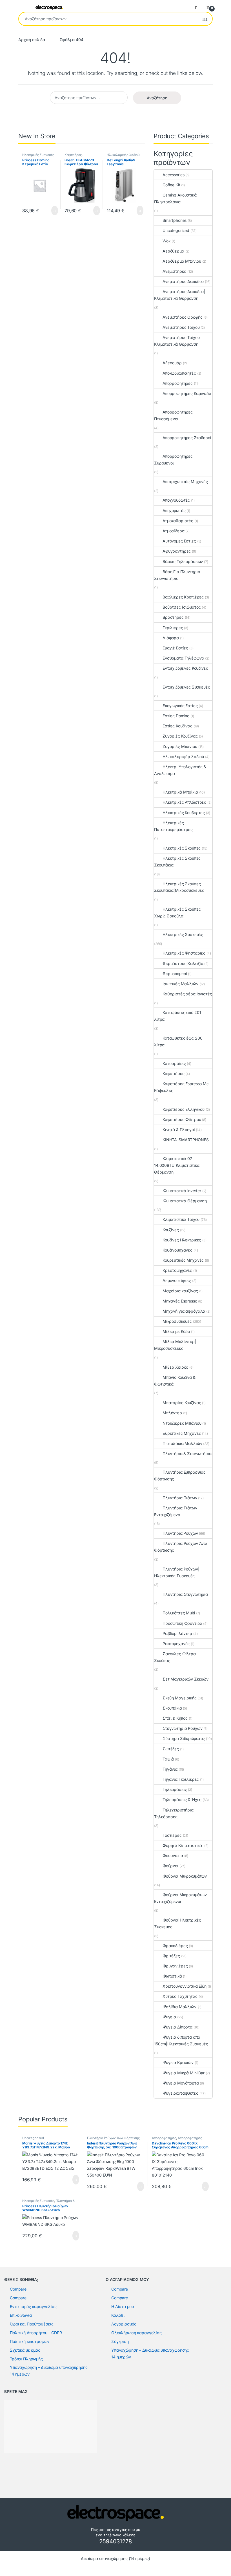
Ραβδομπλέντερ (177, 1633)
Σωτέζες (171, 1749)
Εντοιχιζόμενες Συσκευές (186, 687)
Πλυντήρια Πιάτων (180, 1498)
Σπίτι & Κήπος (175, 1718)
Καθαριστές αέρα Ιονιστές (187, 994)
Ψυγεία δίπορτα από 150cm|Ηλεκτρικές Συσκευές (181, 2040)
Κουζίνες (171, 1230)
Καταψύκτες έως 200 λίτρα (178, 1041)
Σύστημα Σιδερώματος (184, 1738)
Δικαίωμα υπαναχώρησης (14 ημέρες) (115, 2558)
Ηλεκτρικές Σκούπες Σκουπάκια (177, 862)
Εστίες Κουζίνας (177, 726)
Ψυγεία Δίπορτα (177, 2027)
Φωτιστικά (172, 1976)
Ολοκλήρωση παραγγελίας (136, 2333)
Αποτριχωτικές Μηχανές (185, 482)
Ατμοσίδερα (174, 531)
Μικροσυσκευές (177, 1321)
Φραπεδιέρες (175, 1946)
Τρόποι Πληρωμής (26, 2359)
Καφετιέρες (73, 155)
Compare (18, 2289)
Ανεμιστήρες (174, 271)
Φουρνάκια (173, 1856)
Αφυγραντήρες (177, 551)
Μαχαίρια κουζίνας (180, 1291)
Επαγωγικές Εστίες (180, 706)
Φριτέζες (171, 1956)
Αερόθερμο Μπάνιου (182, 261)
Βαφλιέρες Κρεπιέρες (183, 597)
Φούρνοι (170, 1866)
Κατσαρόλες (174, 1063)
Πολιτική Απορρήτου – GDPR (36, 2333)
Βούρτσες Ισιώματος (182, 607)
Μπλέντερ (172, 1413)
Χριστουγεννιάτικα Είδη (185, 1986)
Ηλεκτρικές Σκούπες (182, 848)
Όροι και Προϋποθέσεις (32, 2324)
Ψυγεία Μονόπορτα (181, 2083)
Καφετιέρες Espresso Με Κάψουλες (181, 1087)
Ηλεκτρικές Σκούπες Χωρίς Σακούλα (177, 912)
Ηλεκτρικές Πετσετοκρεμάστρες (173, 826)
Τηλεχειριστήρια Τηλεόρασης (174, 1813)
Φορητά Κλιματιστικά (183, 1845)
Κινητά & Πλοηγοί (179, 1130)
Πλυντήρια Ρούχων (180, 1533)
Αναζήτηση (205, 19)
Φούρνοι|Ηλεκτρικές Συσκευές (177, 1923)
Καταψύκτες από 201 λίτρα (177, 1016)
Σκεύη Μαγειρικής (180, 1698)
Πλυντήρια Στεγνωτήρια (185, 1594)
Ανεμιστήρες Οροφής (182, 317)
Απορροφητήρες (178, 383)
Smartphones (175, 220)
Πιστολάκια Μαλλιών (182, 1443)
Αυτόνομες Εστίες (179, 541)
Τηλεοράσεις (175, 1789)
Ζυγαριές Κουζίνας (180, 736)
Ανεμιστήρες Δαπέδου (183, 281)
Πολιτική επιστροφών (30, 2341)
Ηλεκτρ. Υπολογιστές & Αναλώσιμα (180, 770)
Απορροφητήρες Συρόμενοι (173, 460)
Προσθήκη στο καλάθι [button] (49, 211)
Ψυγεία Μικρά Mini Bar (184, 2073)
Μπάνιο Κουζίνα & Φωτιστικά (175, 1381)
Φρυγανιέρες (175, 1966)
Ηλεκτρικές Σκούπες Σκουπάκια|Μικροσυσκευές (179, 887)
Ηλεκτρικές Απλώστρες (184, 802)
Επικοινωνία (21, 2315)
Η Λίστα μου (122, 2306)
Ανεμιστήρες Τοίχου (181, 327)
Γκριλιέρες (173, 628)
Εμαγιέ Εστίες (175, 648)
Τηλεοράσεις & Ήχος (182, 1799)
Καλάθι (118, 2315)
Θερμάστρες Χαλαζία (183, 963)
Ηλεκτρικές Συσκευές (38, 155)
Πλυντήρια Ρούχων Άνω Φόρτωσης (180, 1547)
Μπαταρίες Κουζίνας (182, 1403)
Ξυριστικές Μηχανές (182, 1433)
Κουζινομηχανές (177, 1250)
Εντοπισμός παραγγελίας (33, 2306)
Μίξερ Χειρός (175, 1367)
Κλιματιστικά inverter (182, 1191)
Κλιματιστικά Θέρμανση (185, 1201)
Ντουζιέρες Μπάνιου (182, 1423)
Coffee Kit (171, 185)
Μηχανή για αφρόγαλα (184, 1311)
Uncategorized (176, 230)
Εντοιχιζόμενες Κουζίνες (185, 668)
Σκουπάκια (172, 1708)
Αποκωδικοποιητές (179, 373)
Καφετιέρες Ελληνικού (184, 1109)
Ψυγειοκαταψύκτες (180, 2093)
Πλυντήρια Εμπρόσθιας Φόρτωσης (180, 1475)
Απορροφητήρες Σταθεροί (187, 438)
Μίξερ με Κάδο (176, 1331)
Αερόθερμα (173, 251)
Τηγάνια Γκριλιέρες (181, 1779)
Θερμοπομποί (175, 974)
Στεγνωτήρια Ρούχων (182, 1728)
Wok (167, 241)
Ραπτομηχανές (176, 1644)
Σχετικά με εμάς (25, 2350)
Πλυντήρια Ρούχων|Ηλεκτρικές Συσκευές (177, 1572)
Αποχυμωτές (174, 510)
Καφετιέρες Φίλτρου (182, 1119)
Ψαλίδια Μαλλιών (179, 2007)
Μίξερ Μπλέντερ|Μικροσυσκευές (175, 1345)
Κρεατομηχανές (177, 1270)
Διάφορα (171, 638)
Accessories (173, 175)
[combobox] (108, 19)
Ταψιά (168, 1759)
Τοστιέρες (172, 1835)
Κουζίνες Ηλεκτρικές (182, 1240)
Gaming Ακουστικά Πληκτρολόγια (175, 198)
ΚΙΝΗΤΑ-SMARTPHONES (186, 1140)
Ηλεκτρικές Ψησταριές (184, 953)
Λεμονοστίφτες (177, 1280)
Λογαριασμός (124, 2324)
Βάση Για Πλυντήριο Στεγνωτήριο (177, 575)
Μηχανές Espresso (180, 1301)
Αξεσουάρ (172, 363)
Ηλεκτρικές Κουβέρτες (184, 813)
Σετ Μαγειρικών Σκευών (186, 1679)
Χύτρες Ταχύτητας (180, 1996)
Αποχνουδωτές (176, 500)
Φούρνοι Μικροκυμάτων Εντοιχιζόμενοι (180, 1898)
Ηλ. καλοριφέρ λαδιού (123, 155)
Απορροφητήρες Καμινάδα (187, 393)
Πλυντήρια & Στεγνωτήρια (187, 1454)
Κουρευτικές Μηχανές (183, 1260)
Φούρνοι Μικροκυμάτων (185, 1876)
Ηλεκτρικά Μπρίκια (180, 792)
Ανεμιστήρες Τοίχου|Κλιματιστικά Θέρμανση (177, 341)
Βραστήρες (173, 617)
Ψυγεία (169, 2017)
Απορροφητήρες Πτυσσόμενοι (173, 415)
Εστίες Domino (176, 716)
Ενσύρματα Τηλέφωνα (183, 658)
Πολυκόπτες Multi (179, 1613)
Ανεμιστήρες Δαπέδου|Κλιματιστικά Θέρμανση (180, 295)
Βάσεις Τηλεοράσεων (183, 561)
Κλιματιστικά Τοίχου (181, 1219)
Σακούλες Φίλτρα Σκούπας (175, 1657)
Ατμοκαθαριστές (178, 521)
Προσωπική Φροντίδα (182, 1623)
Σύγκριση (120, 2341)
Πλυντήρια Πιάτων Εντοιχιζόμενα (176, 1511)
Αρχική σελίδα (32, 40)
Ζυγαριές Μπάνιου (180, 746)
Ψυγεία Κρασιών (178, 2062)
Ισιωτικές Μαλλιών (180, 984)
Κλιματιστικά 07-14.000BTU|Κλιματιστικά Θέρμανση (177, 1165)
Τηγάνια (170, 1769)
